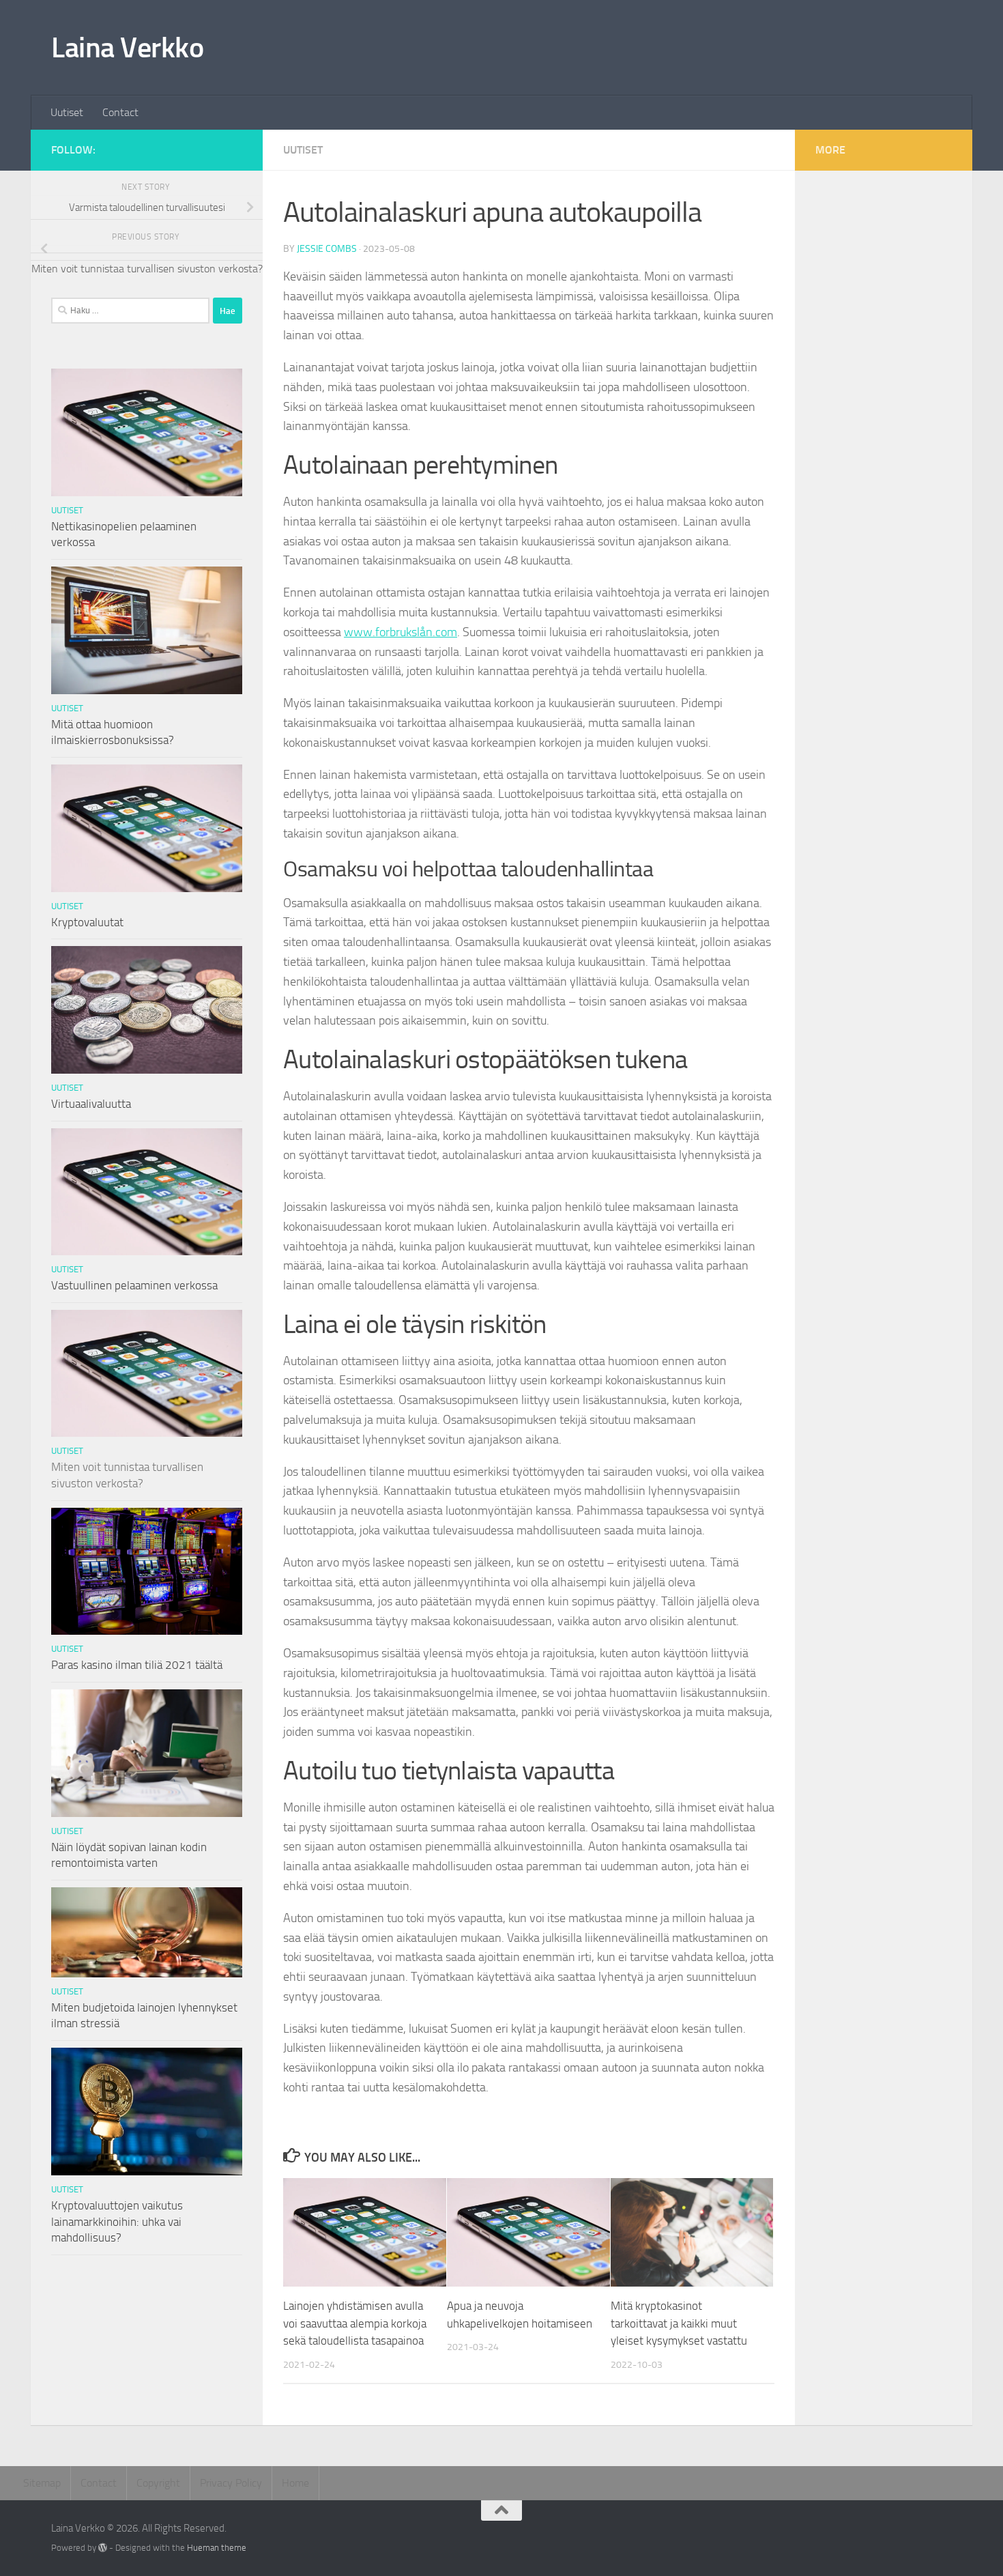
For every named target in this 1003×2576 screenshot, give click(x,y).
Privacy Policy (231, 2483)
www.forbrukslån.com (401, 632)
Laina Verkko (127, 48)
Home (295, 2483)
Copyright (158, 2483)
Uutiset (67, 112)
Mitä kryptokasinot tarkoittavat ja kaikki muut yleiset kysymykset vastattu (679, 2323)
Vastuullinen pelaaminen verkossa (134, 1285)
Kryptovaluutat (87, 922)
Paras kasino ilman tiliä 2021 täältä (137, 1665)
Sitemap (42, 2483)
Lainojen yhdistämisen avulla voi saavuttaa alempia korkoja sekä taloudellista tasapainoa (355, 2323)
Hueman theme (217, 2548)
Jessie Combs (327, 249)
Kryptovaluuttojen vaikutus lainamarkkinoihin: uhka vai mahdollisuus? (117, 2221)
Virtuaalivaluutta (91, 1104)
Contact (120, 112)
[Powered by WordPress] (103, 2548)
